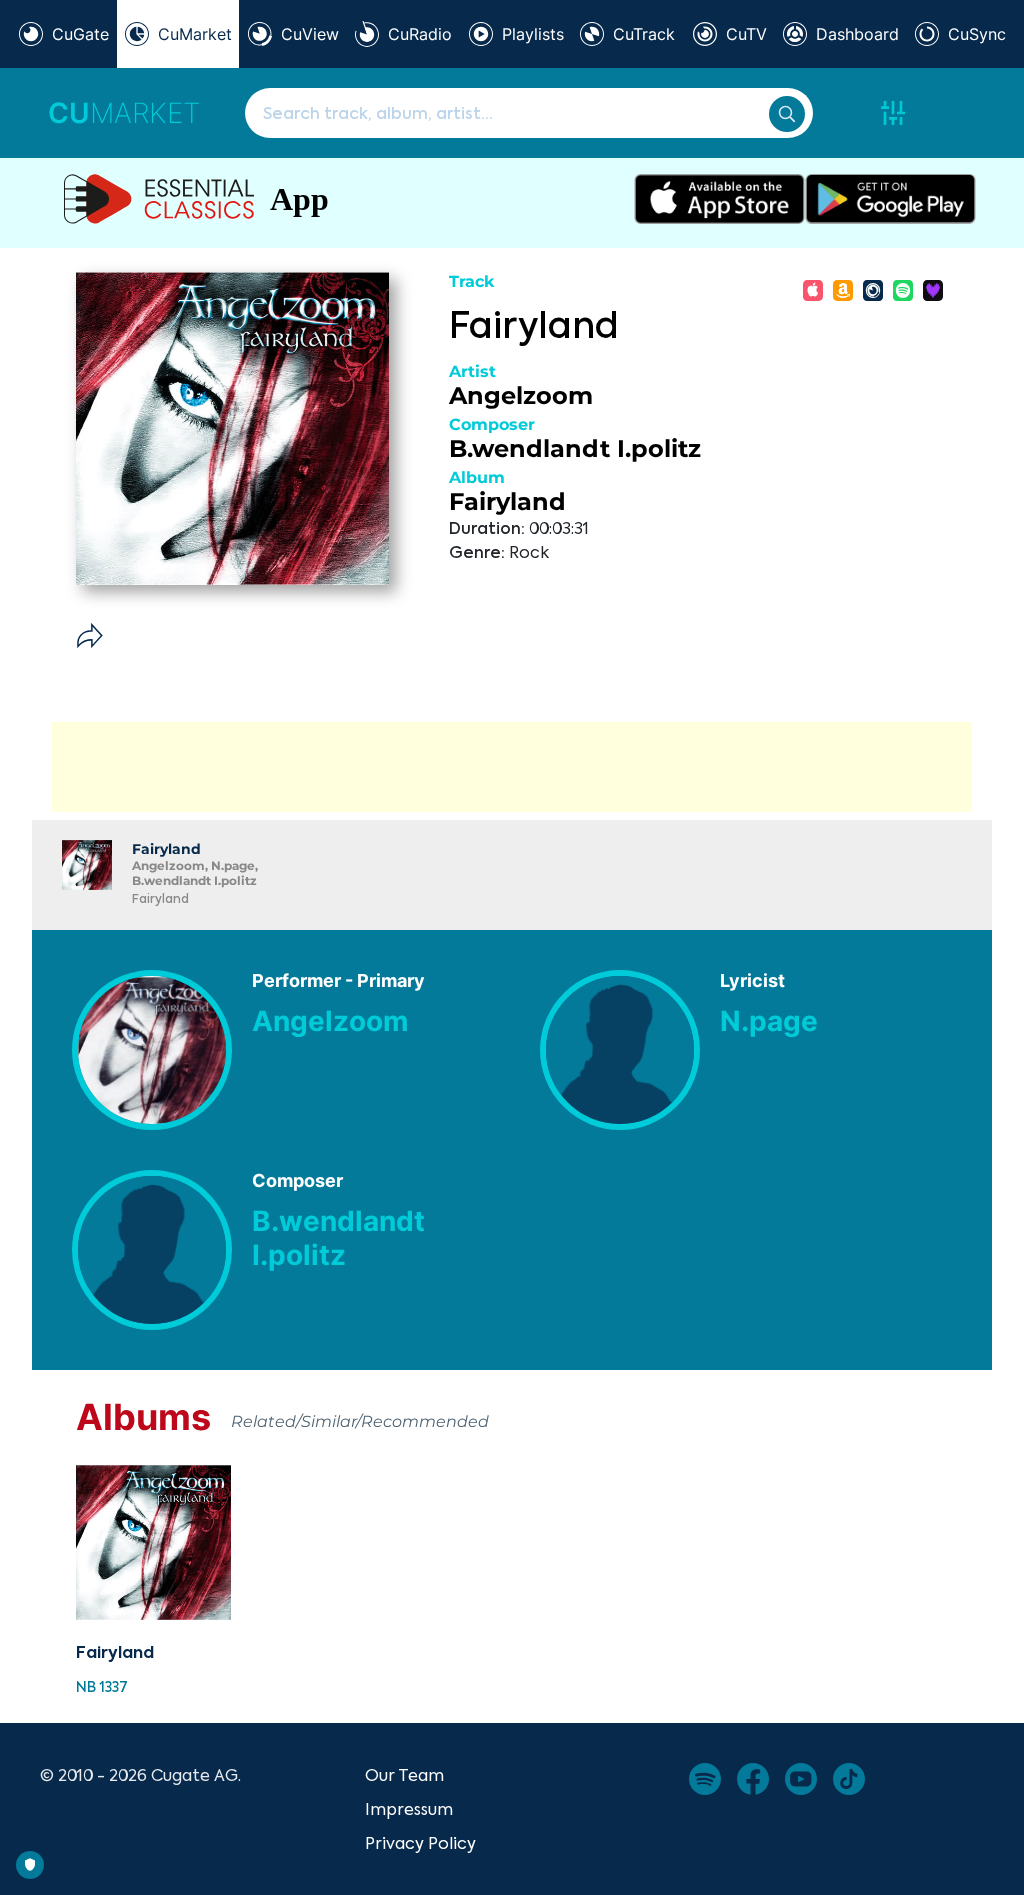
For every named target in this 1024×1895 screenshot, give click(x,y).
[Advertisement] (512, 767)
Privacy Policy (420, 1843)
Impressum (409, 1809)
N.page (769, 1021)
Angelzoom (521, 395)
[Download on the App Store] (719, 199)
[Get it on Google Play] (890, 199)
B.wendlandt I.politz (575, 448)
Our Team (404, 1775)
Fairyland (507, 501)
